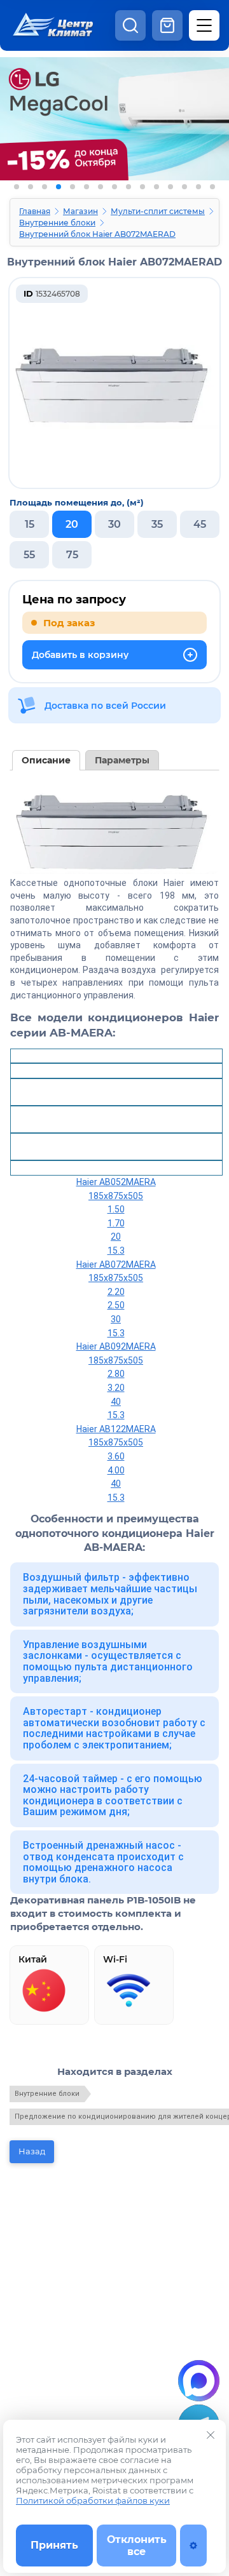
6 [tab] (87, 187)
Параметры (122, 760)
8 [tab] (114, 187)
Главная (35, 211)
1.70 (116, 1223)
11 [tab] (156, 187)
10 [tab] (142, 187)
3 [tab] (45, 187)
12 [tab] (170, 187)
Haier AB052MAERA (116, 1182)
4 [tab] (59, 187)
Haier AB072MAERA (116, 1265)
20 (116, 1237)
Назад (32, 2151)
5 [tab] (73, 187)
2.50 (116, 1305)
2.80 (116, 1374)
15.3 (116, 1251)
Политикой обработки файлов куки (93, 2500)
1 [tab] (17, 187)
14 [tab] (198, 187)
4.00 (116, 1470)
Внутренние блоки (57, 223)
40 (116, 1402)
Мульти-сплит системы (158, 211)
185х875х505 (116, 1196)
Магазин (80, 211)
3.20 (116, 1388)
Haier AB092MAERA (116, 1346)
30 (116, 1319)
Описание (46, 760)
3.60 (116, 1456)
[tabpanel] (114, 138)
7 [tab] (101, 187)
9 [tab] (128, 187)
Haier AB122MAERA (116, 1429)
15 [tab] (212, 187)
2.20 (116, 1292)
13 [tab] (184, 187)
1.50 (116, 1209)
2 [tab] (31, 187)
